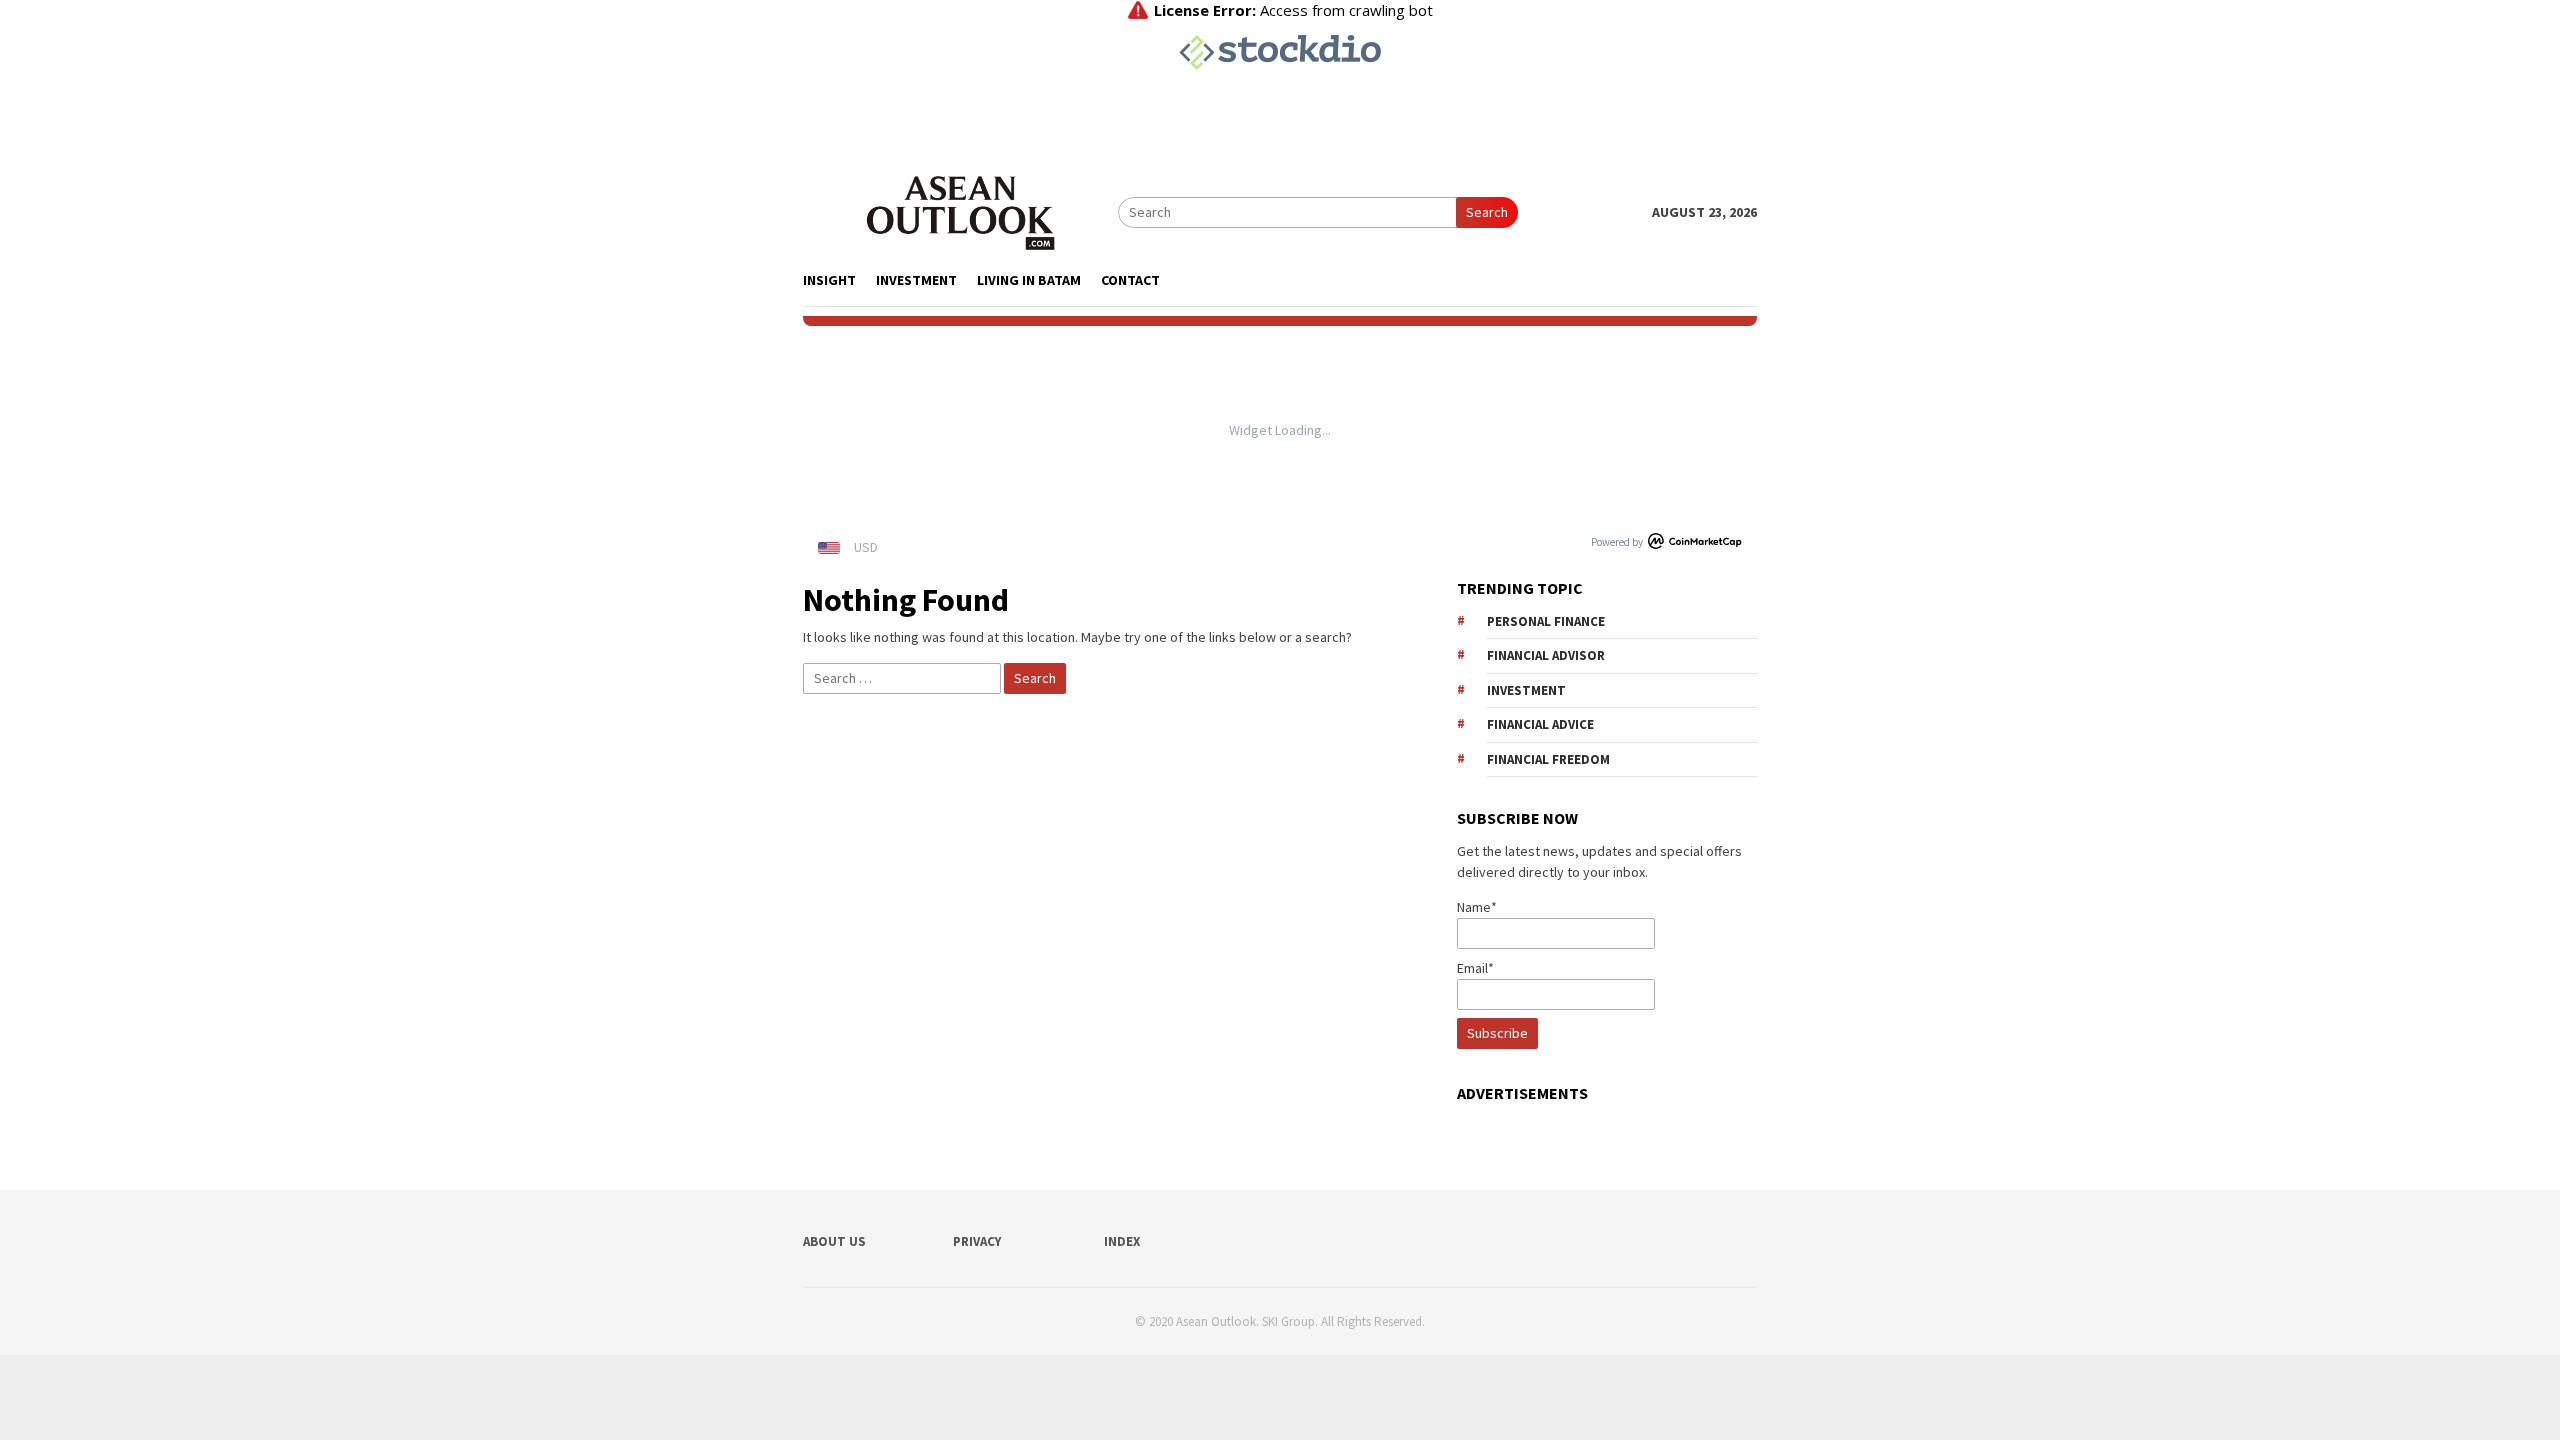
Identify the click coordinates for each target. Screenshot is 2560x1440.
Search (1487, 212)
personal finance (1546, 621)
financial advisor (1546, 655)
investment (1526, 690)
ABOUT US (834, 1241)
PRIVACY (977, 1241)
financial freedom (1548, 759)
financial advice (1540, 724)
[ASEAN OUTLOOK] (960, 211)
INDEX (1122, 1241)
